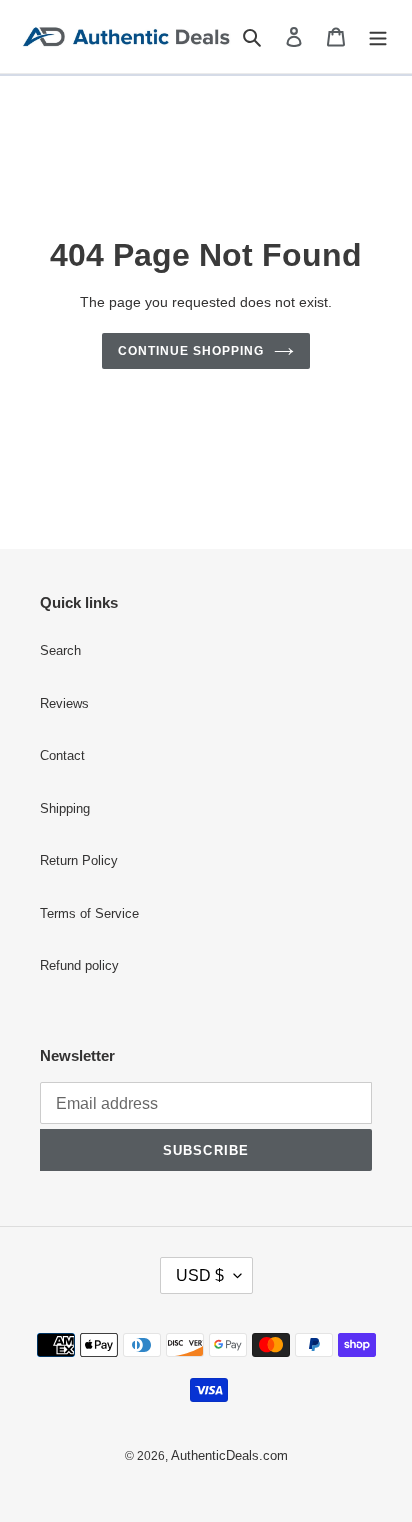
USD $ (200, 1275)
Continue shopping (191, 351)
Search (60, 651)
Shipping (65, 809)
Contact (62, 756)
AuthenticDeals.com (229, 1456)
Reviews (64, 704)
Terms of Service (89, 914)
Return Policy (79, 861)
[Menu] (378, 36)
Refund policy (79, 966)
